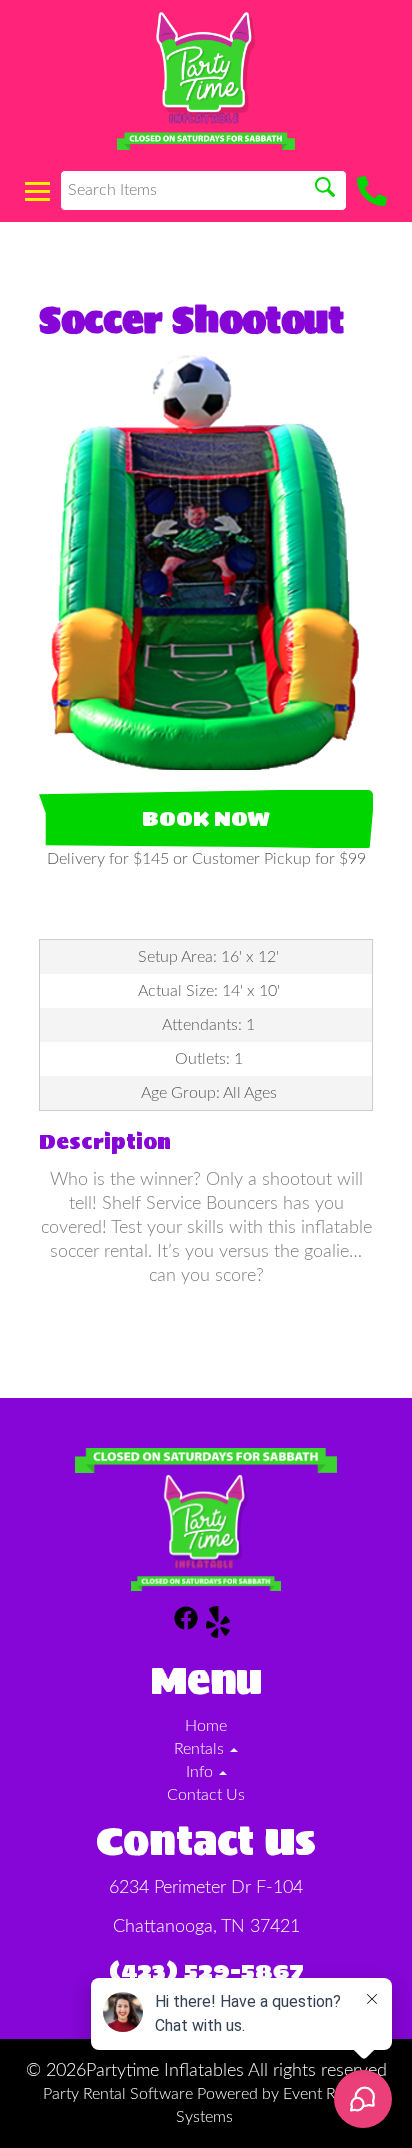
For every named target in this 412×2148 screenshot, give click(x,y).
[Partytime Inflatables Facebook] (186, 1625)
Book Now (206, 819)
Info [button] (201, 1772)
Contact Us (206, 1795)
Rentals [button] (201, 1749)
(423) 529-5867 (206, 1970)
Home (206, 1726)
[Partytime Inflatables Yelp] (218, 1625)
